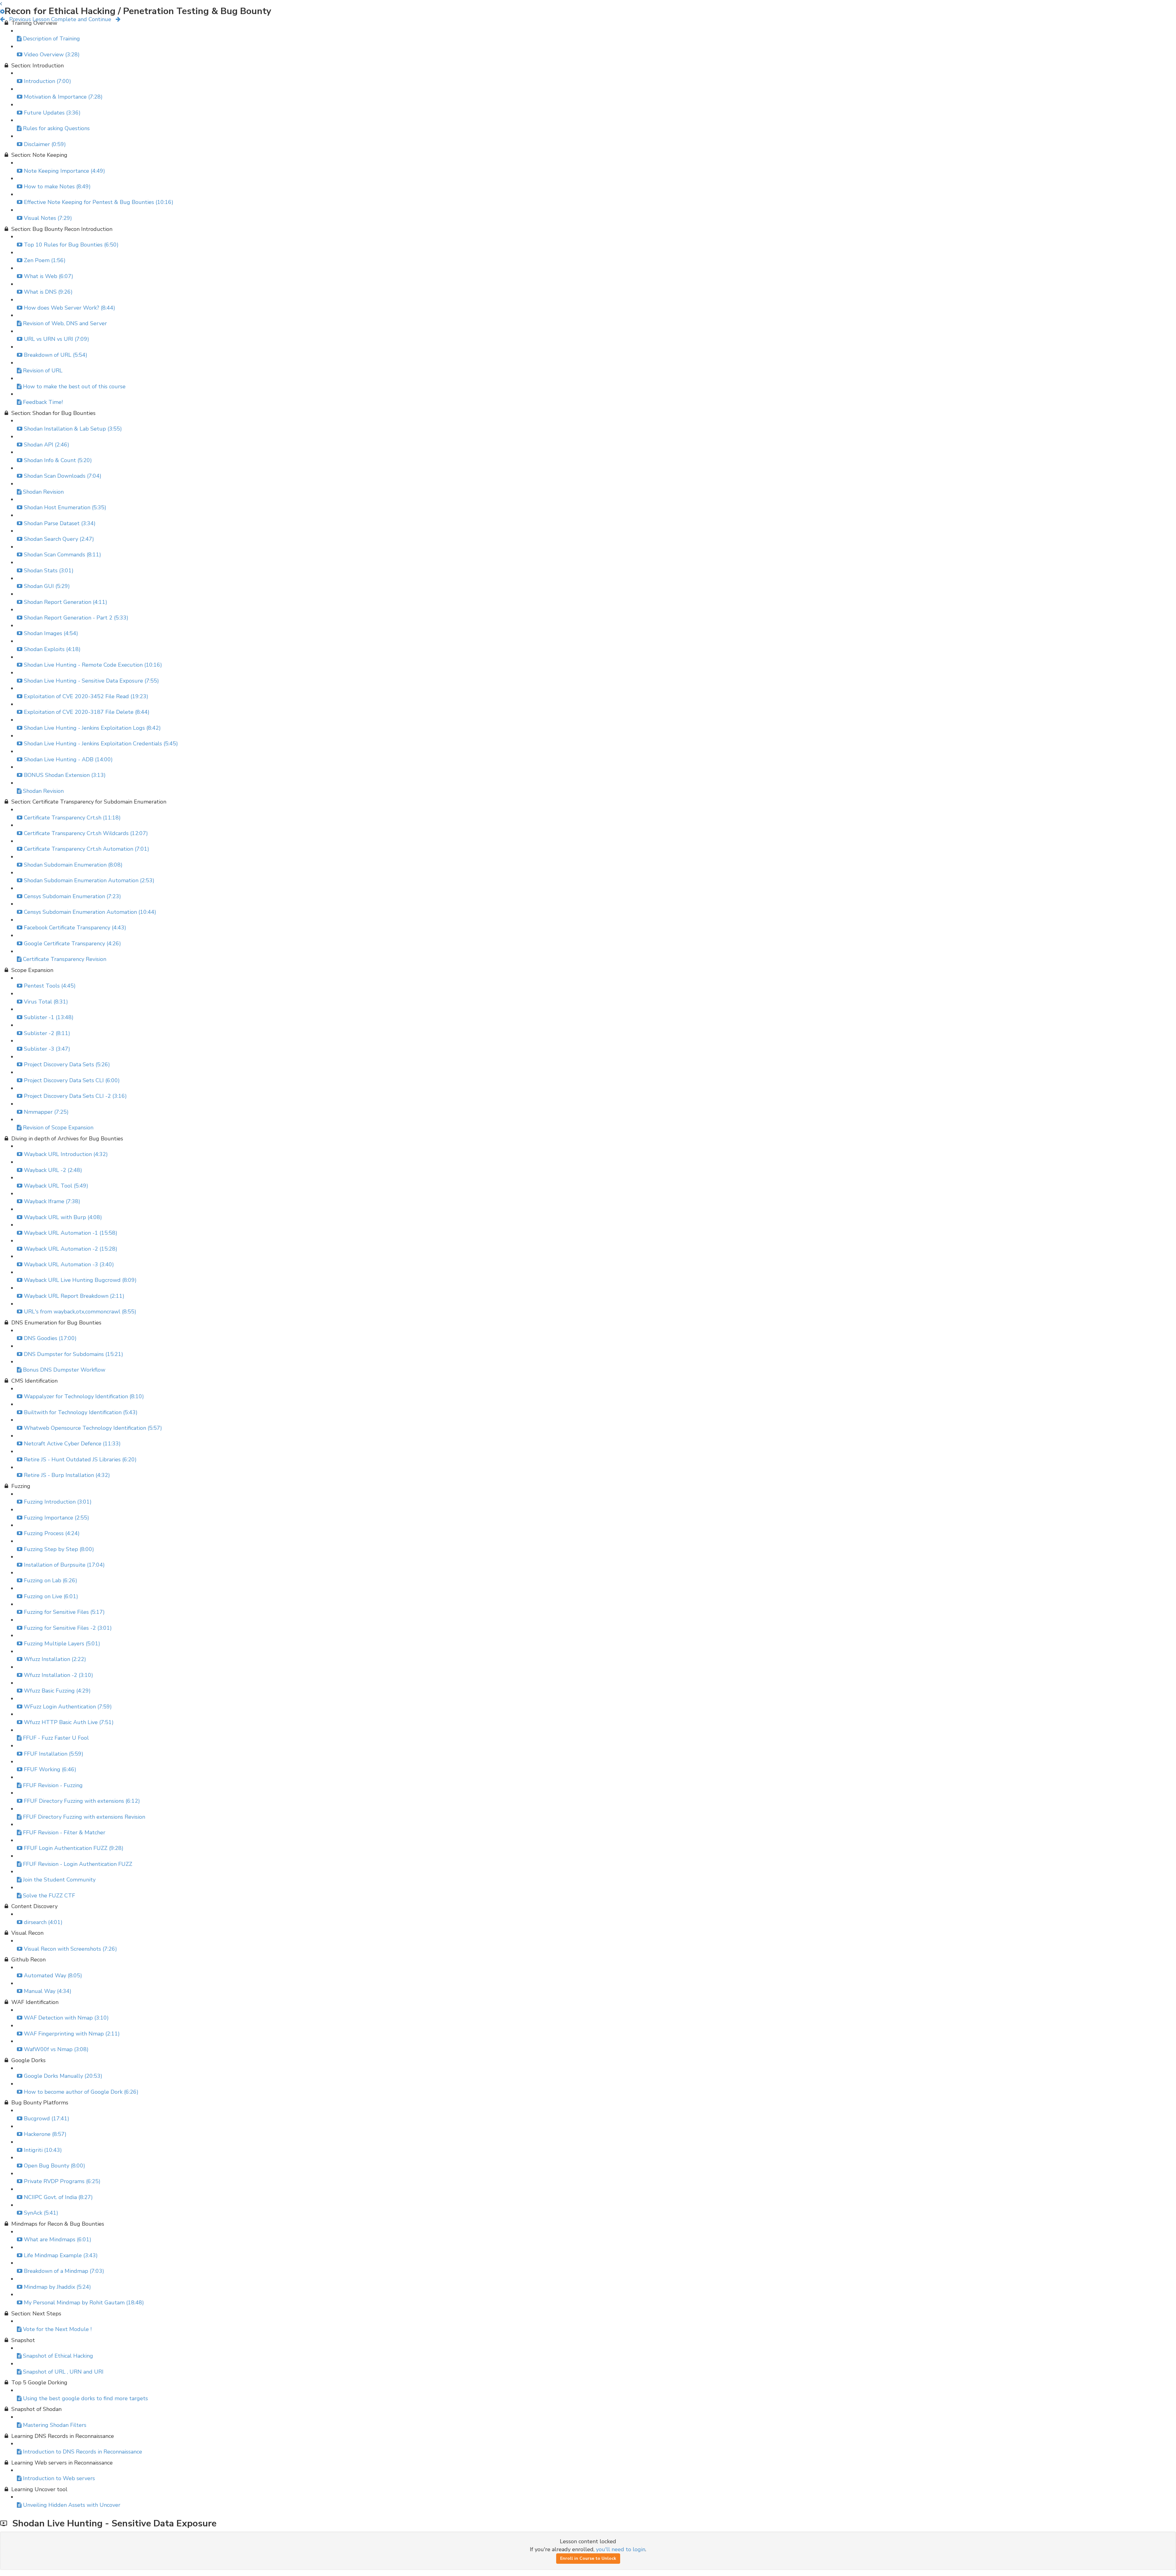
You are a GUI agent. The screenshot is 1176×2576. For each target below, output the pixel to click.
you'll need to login (621, 2549)
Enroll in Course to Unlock (588, 2558)
